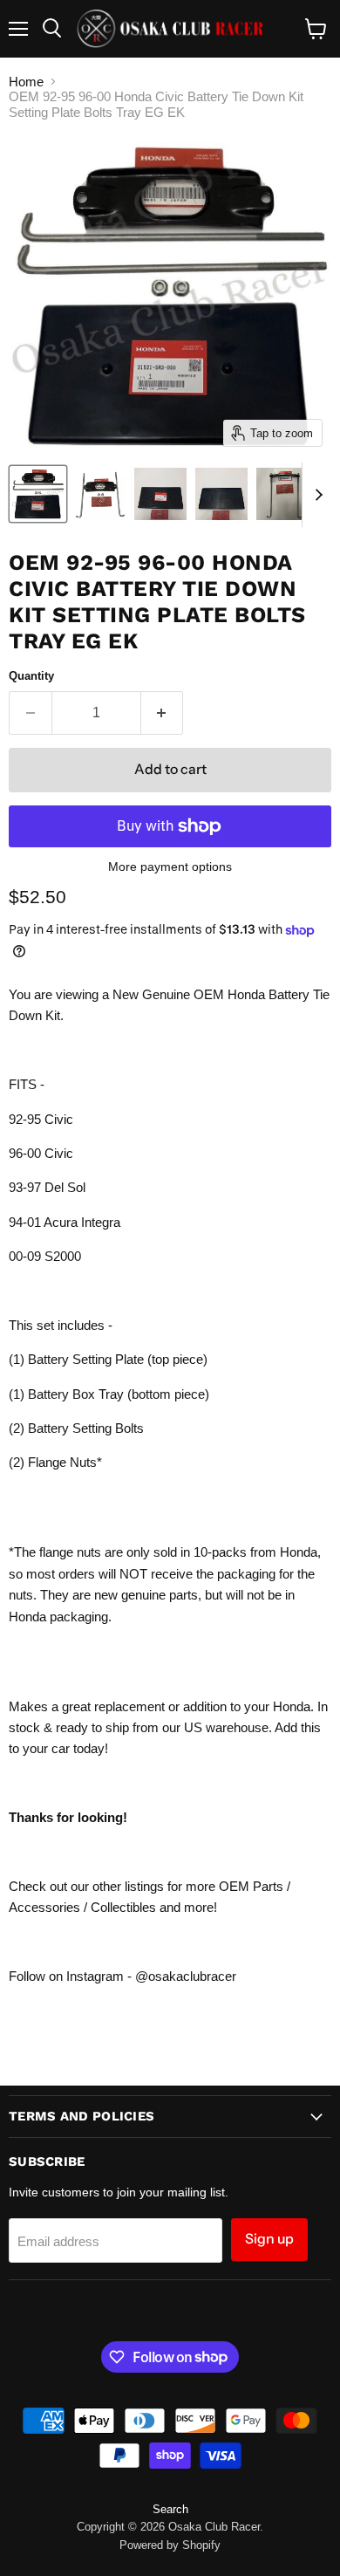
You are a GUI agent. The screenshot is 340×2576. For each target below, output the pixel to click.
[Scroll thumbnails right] (316, 495)
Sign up (269, 2239)
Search (170, 2509)
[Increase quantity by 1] (163, 713)
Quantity (31, 676)
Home (26, 82)
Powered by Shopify (170, 2545)
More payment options (170, 867)
